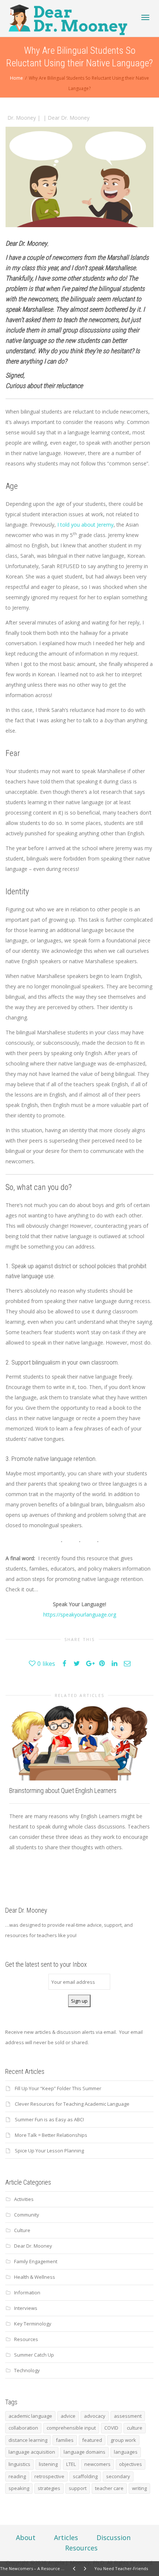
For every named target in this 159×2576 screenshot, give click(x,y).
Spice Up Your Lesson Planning (49, 2151)
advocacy (95, 2416)
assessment (128, 2416)
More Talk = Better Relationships (51, 2135)
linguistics (19, 2464)
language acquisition (32, 2452)
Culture (22, 2230)
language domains (84, 2452)
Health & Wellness (35, 2277)
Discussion (114, 2537)
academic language (30, 2416)
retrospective (49, 2476)
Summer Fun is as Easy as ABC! (49, 2119)
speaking (19, 2488)
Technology (27, 2370)
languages (126, 2452)
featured (92, 2440)
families (65, 2440)
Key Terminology (33, 2324)
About (26, 2537)
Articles (66, 2537)
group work (123, 2440)
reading (17, 2476)
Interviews (26, 2308)
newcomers (97, 2464)
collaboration (23, 2428)
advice (68, 2416)
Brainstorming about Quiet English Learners (63, 1791)
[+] (79, 1743)
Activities (24, 2199)
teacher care (109, 2488)
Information (27, 2292)
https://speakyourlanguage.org (80, 1614)
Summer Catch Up (34, 2355)
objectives (131, 2464)
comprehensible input (71, 2428)
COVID (111, 2428)
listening (48, 2464)
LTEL (71, 2464)
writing (139, 2488)
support (78, 2488)
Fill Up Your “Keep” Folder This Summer (58, 2088)
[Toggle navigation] (145, 17)
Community (27, 2215)
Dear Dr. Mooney (69, 118)
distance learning (28, 2440)
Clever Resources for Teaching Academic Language (72, 2104)
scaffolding (85, 2476)
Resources (26, 2339)
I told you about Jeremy (85, 525)
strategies (49, 2488)
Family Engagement (36, 2261)
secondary (118, 2476)
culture (135, 2428)
